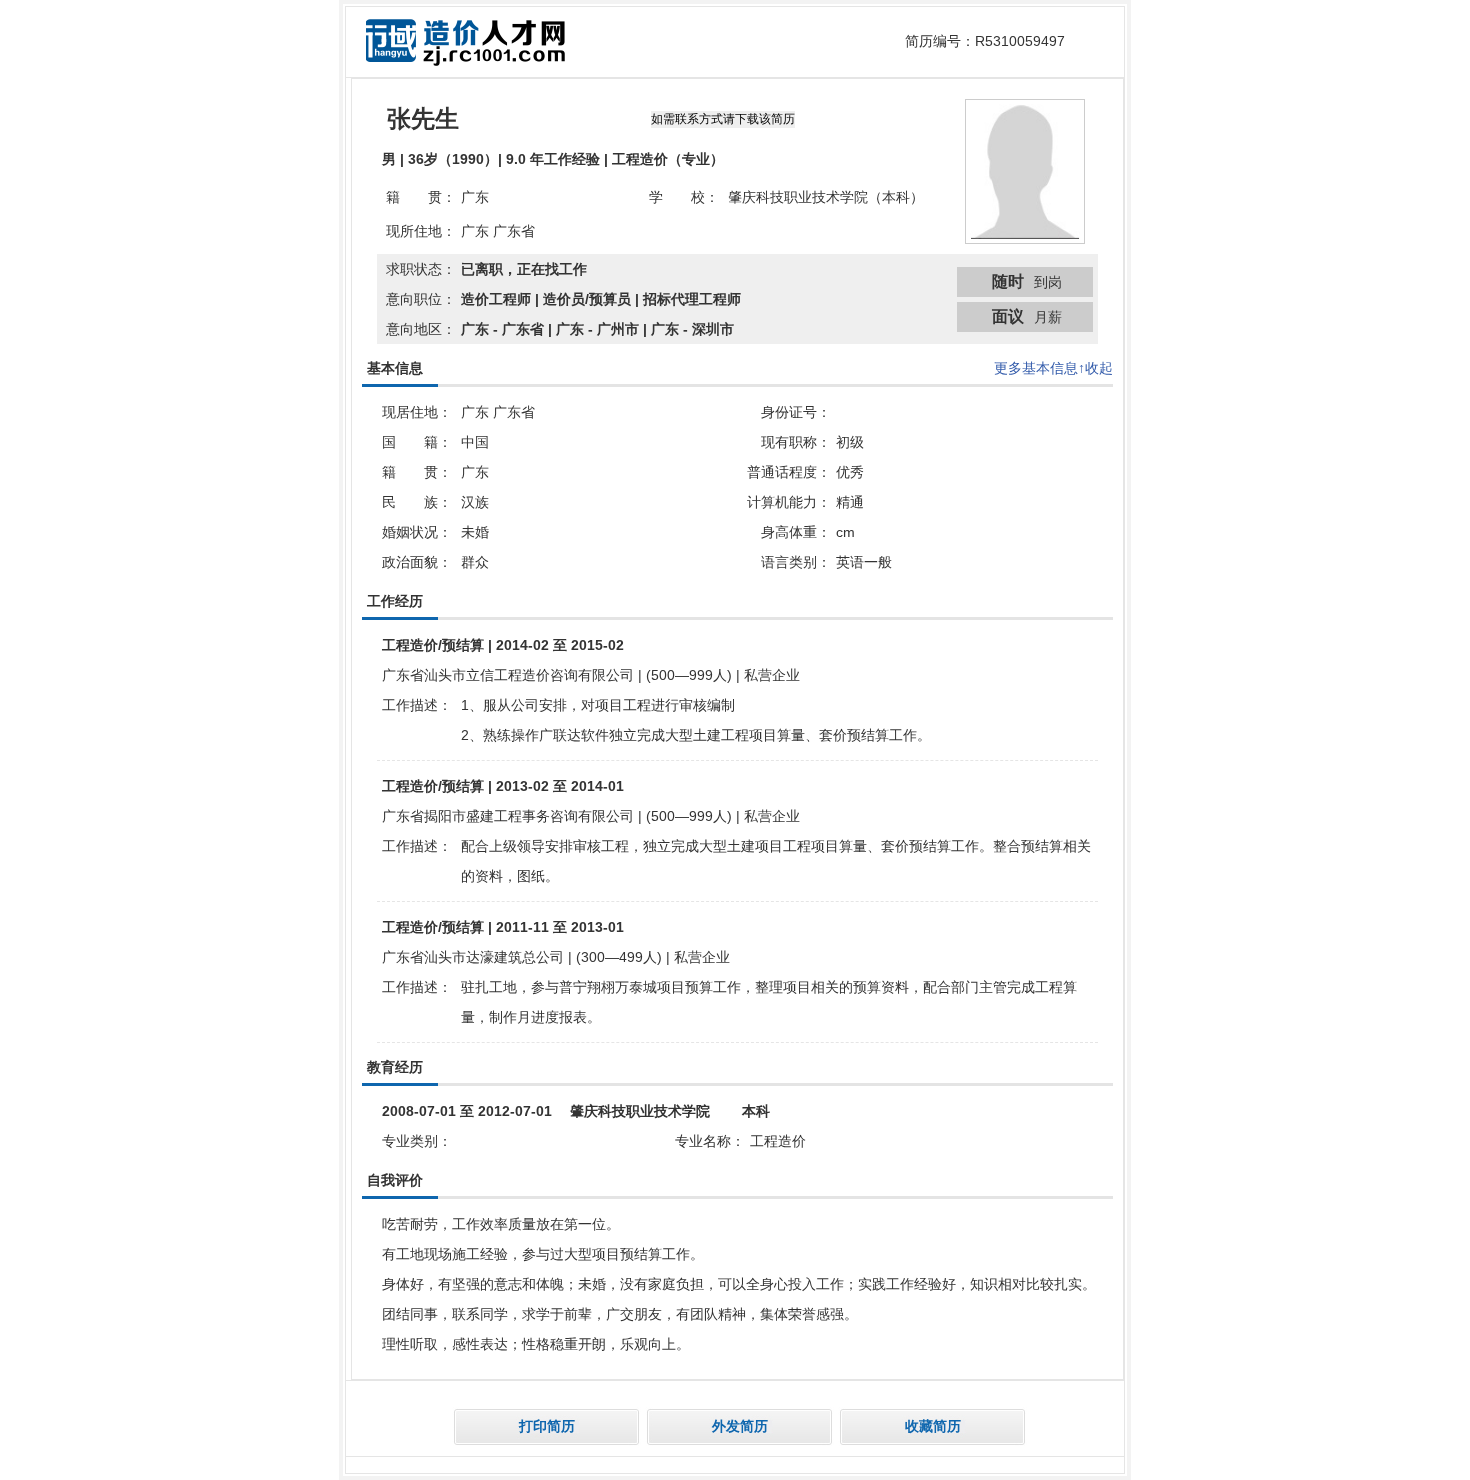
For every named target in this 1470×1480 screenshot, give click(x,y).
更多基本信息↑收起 (1053, 368)
